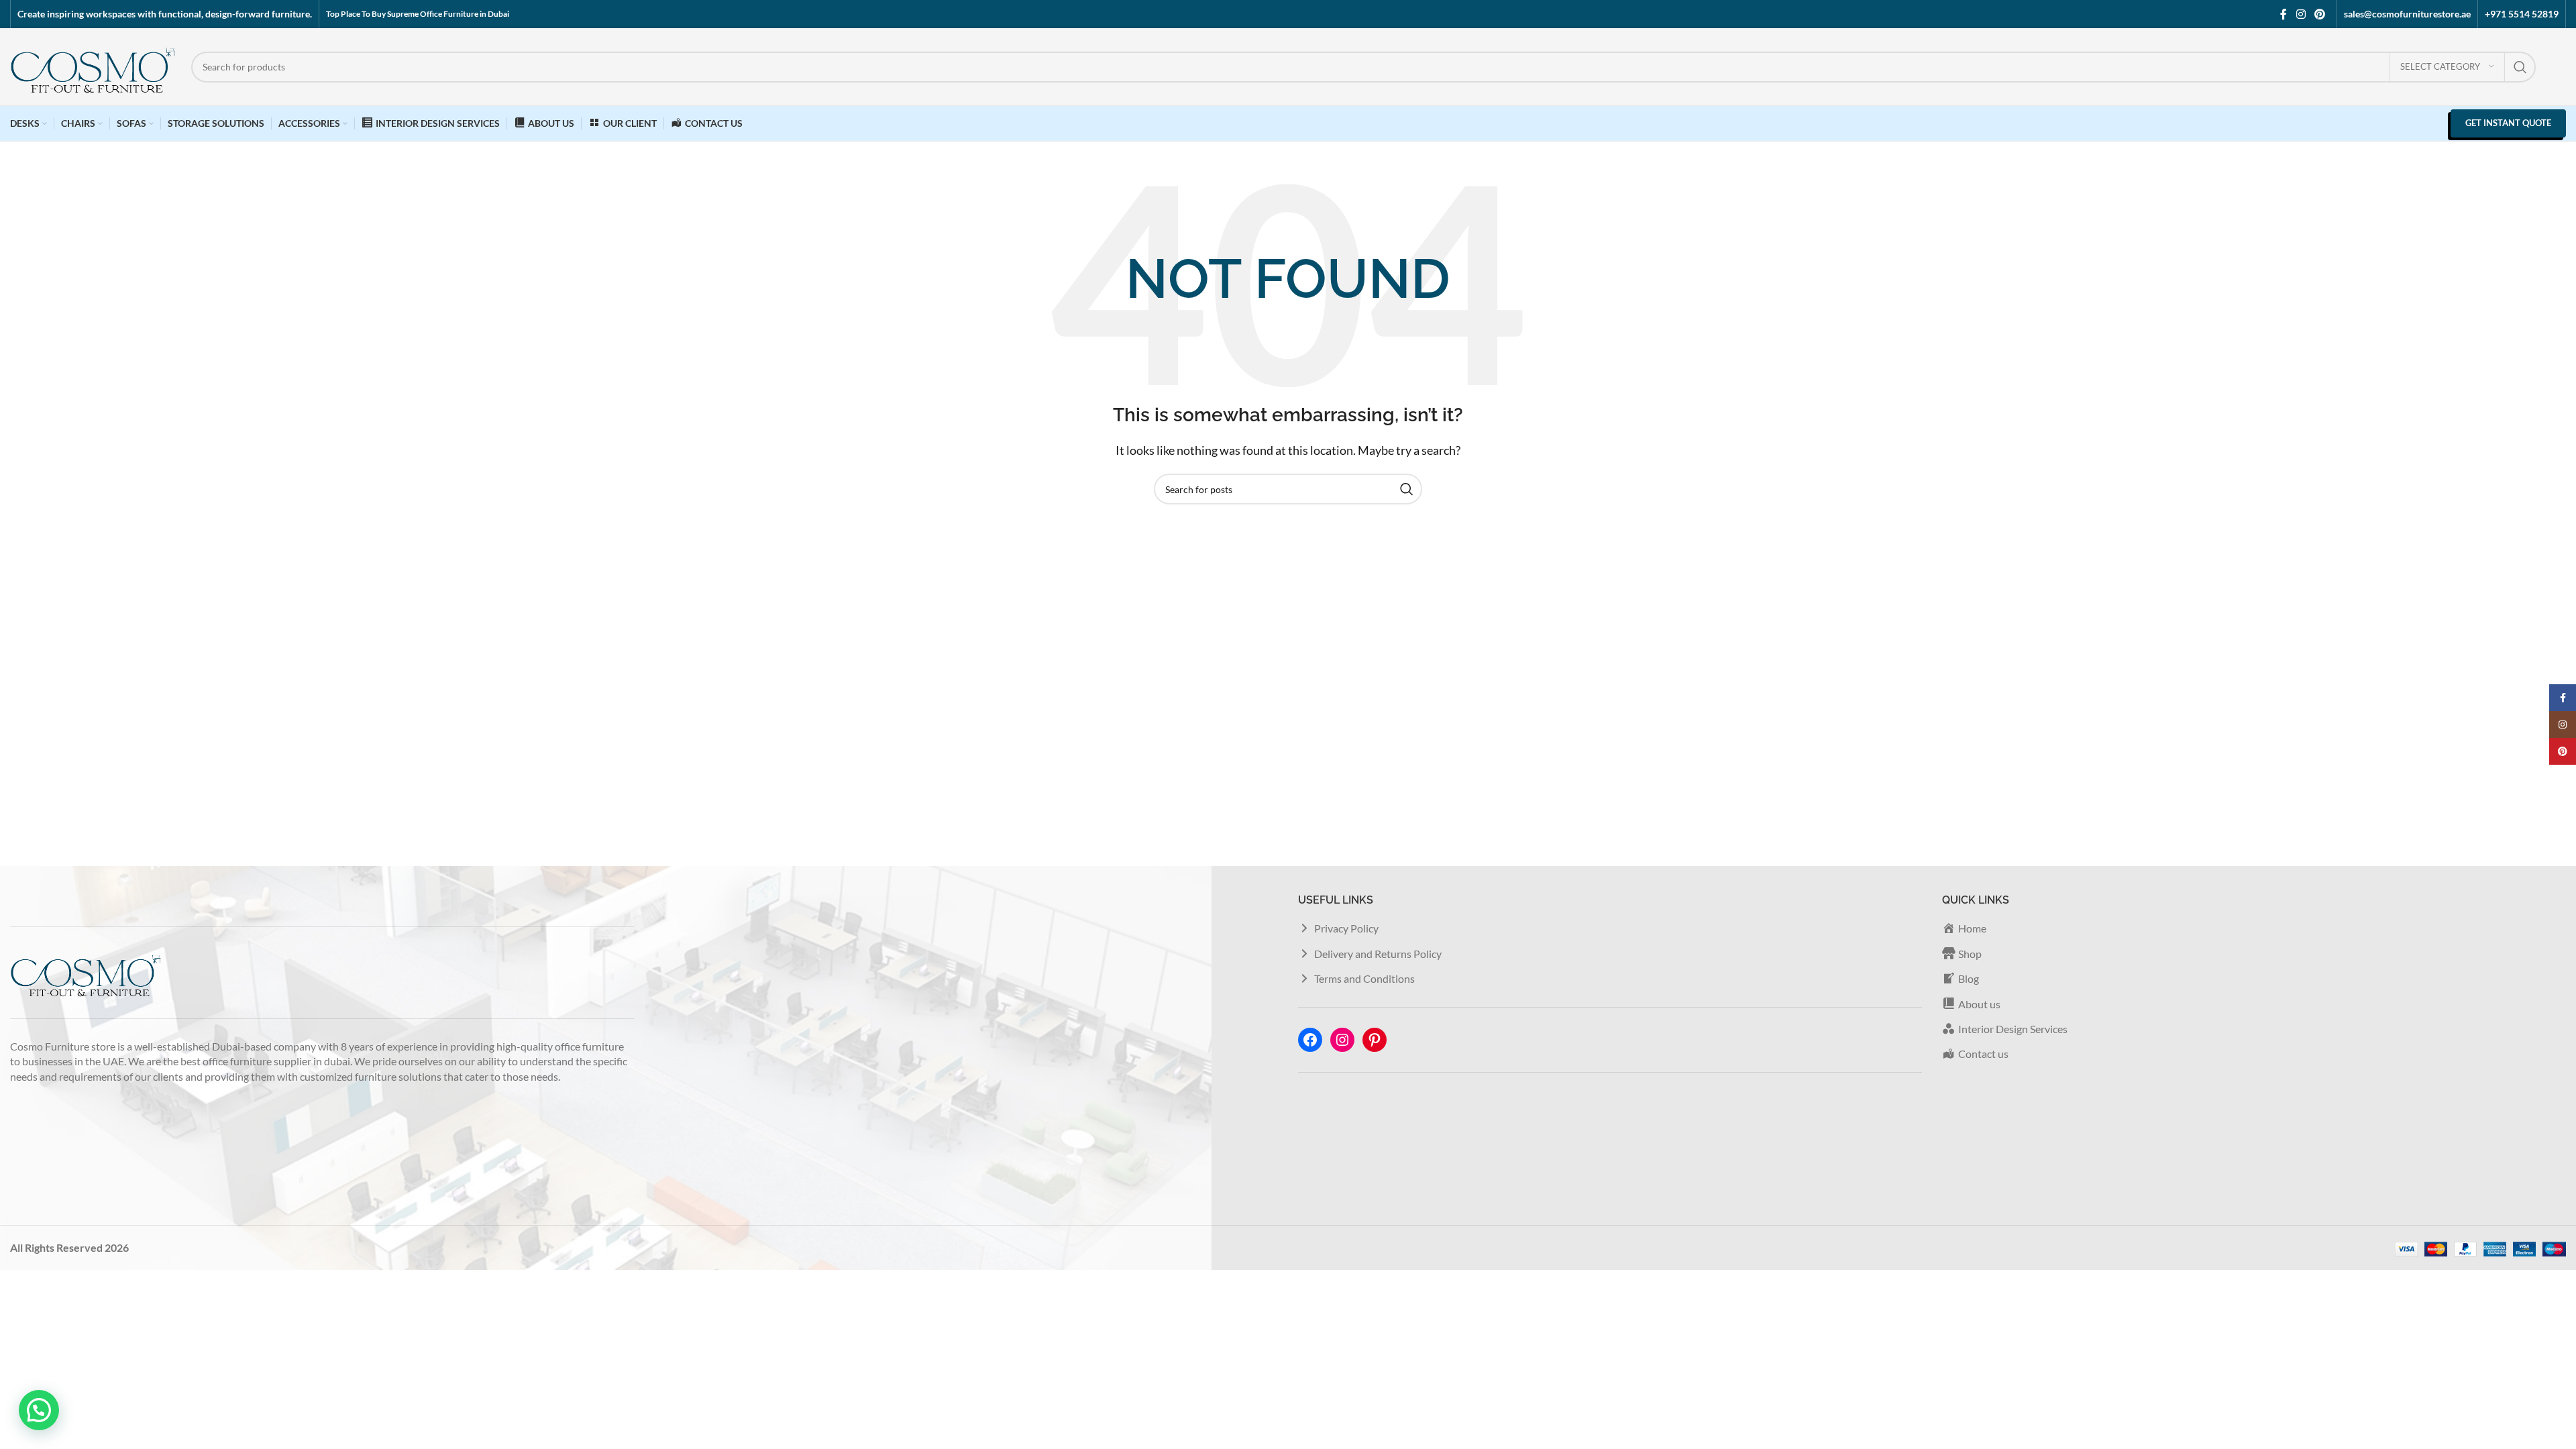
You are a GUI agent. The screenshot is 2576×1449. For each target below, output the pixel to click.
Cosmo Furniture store (63, 1046)
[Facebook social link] (2284, 14)
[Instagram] (1342, 1040)
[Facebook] (1310, 1040)
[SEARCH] (2520, 67)
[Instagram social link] (2301, 14)
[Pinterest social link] (2320, 14)
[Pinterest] (1375, 1040)
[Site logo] (94, 65)
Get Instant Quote (2508, 123)
